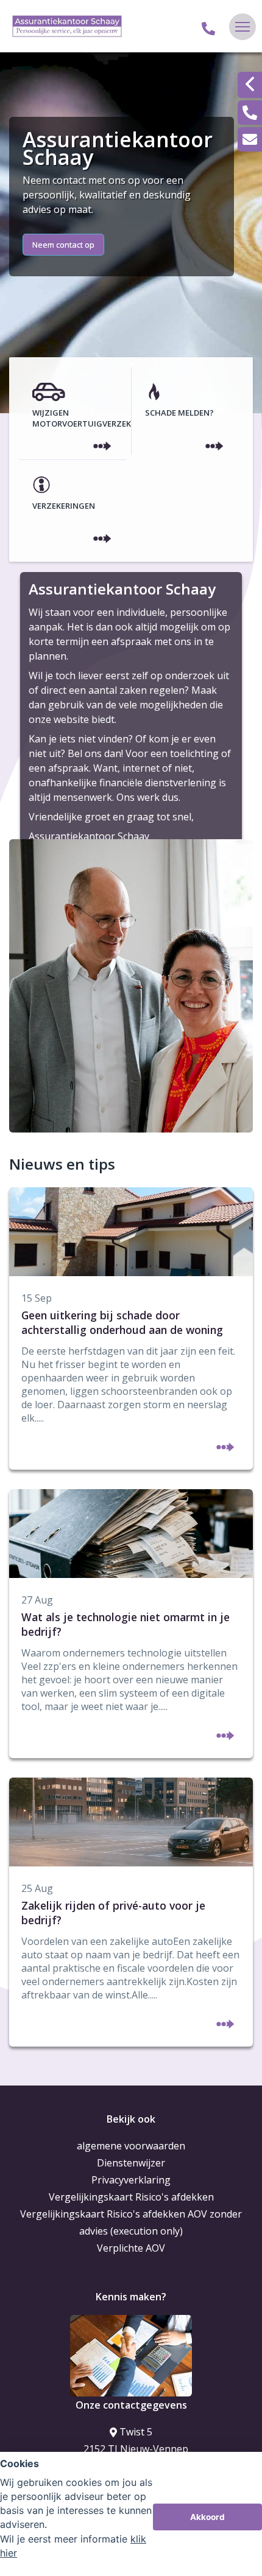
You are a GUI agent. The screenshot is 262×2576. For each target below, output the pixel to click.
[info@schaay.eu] (250, 139)
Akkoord (207, 2517)
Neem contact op (63, 245)
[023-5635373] (208, 27)
